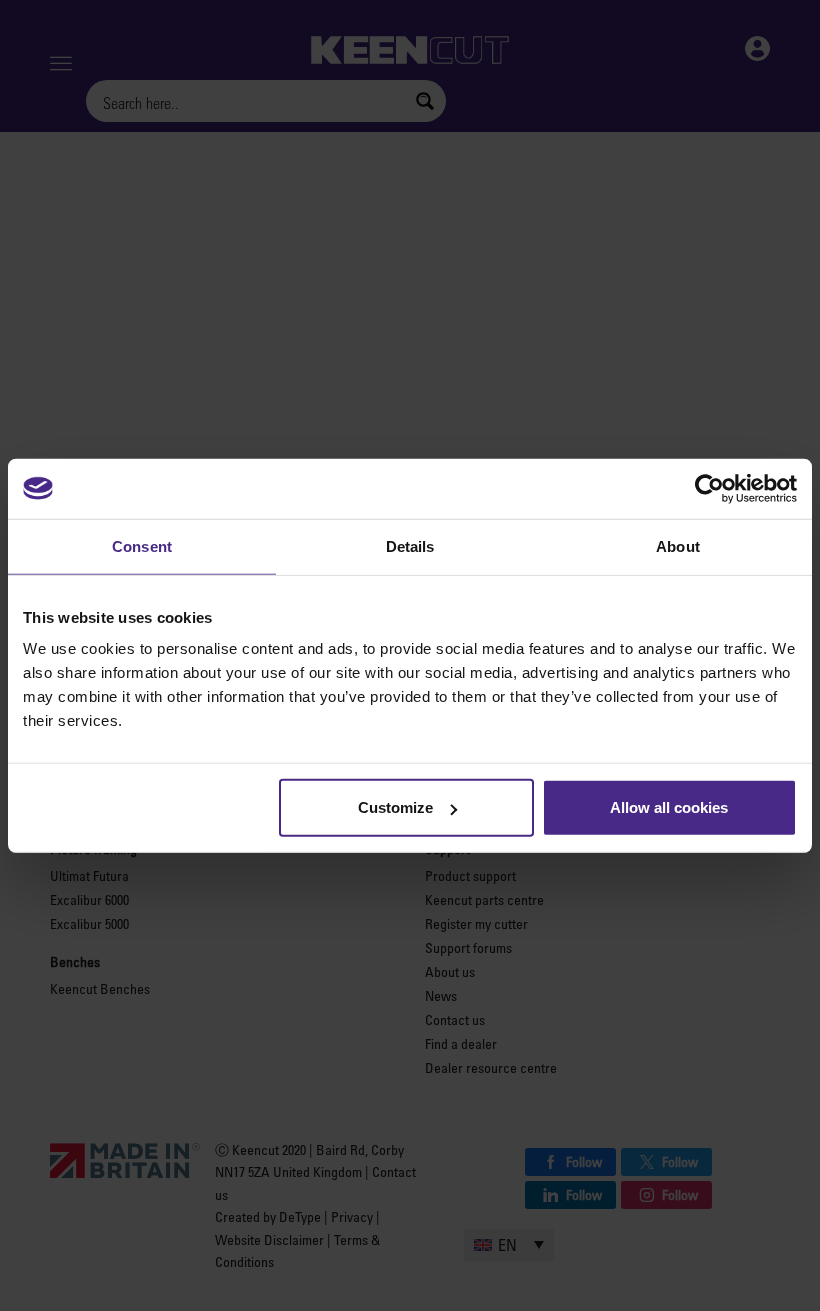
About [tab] (678, 545)
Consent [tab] (142, 545)
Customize (395, 807)
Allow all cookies (669, 807)
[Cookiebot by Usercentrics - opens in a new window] (709, 488)
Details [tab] (410, 545)
